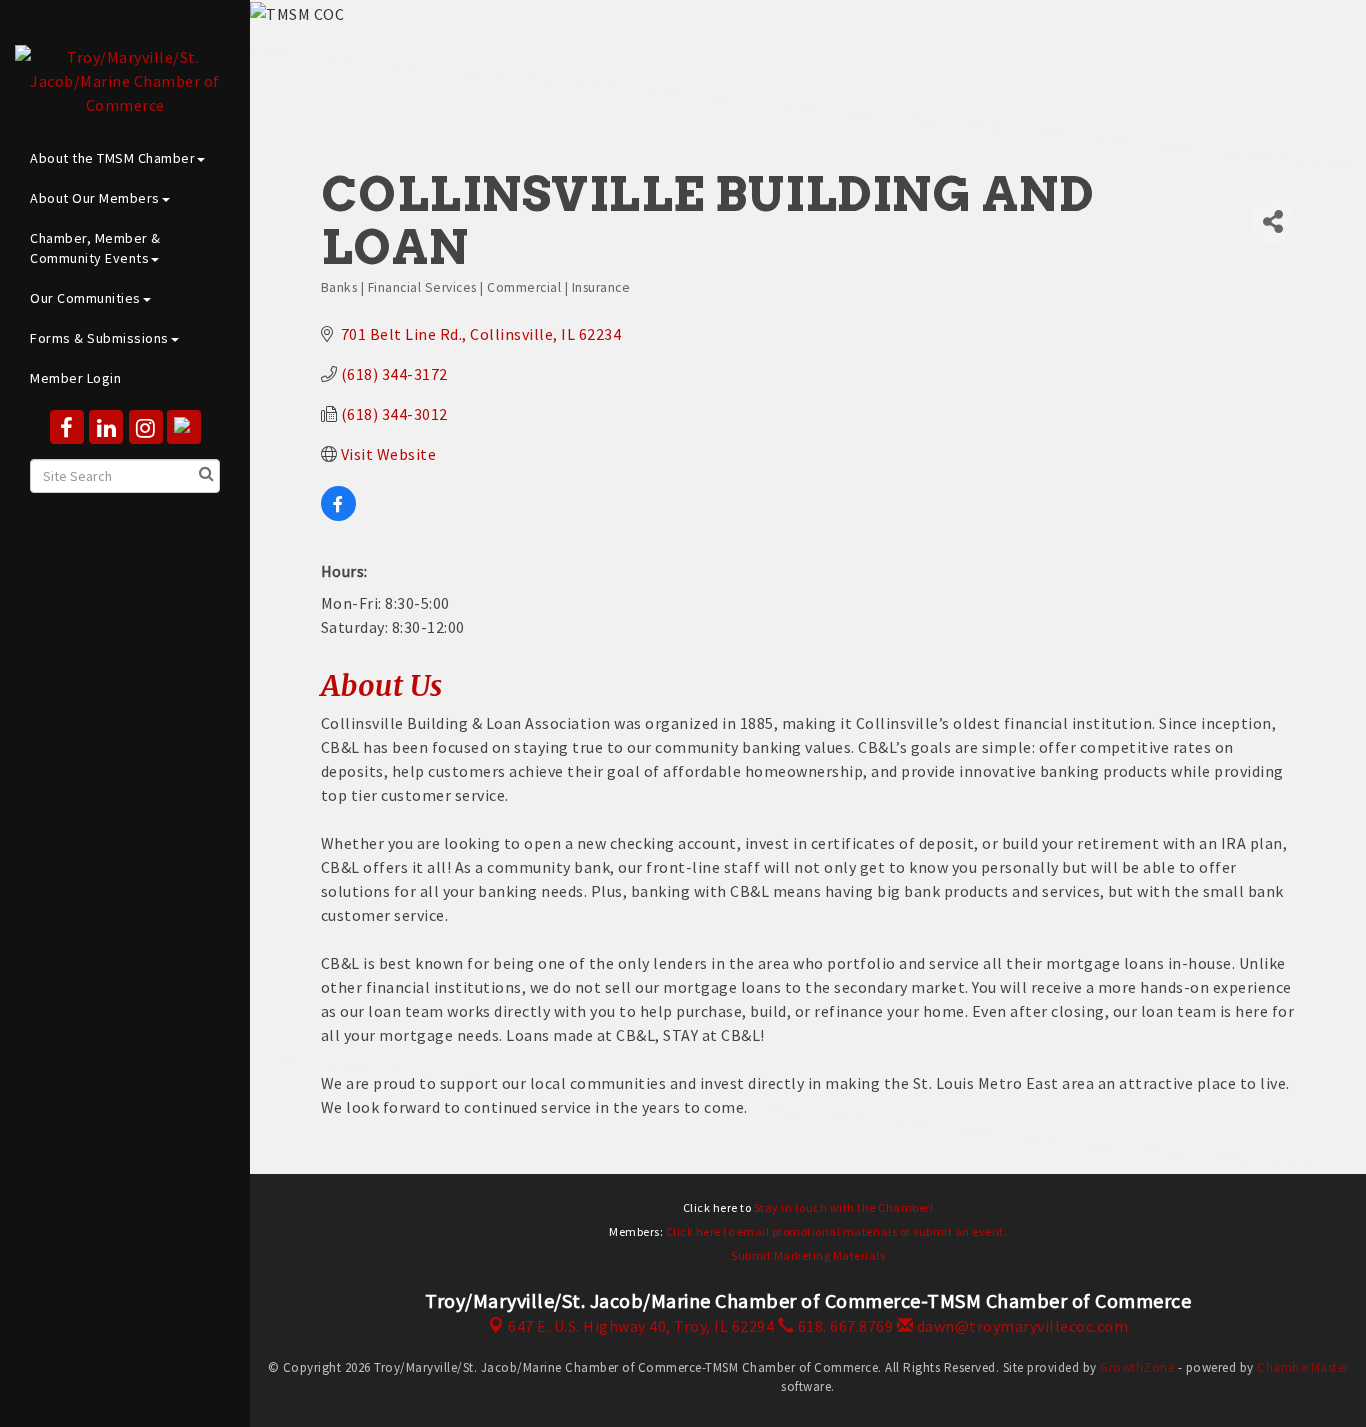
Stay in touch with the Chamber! (844, 1207)
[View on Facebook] (338, 515)
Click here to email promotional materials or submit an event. (837, 1231)
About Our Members (95, 198)
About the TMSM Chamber (112, 158)
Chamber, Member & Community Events (95, 248)
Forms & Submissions (99, 338)
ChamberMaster (1303, 1367)
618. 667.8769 (843, 1326)
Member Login (75, 378)
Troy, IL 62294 (641, 1326)
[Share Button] (1273, 221)
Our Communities (85, 298)
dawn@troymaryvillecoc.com (1020, 1326)
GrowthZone (1137, 1367)
